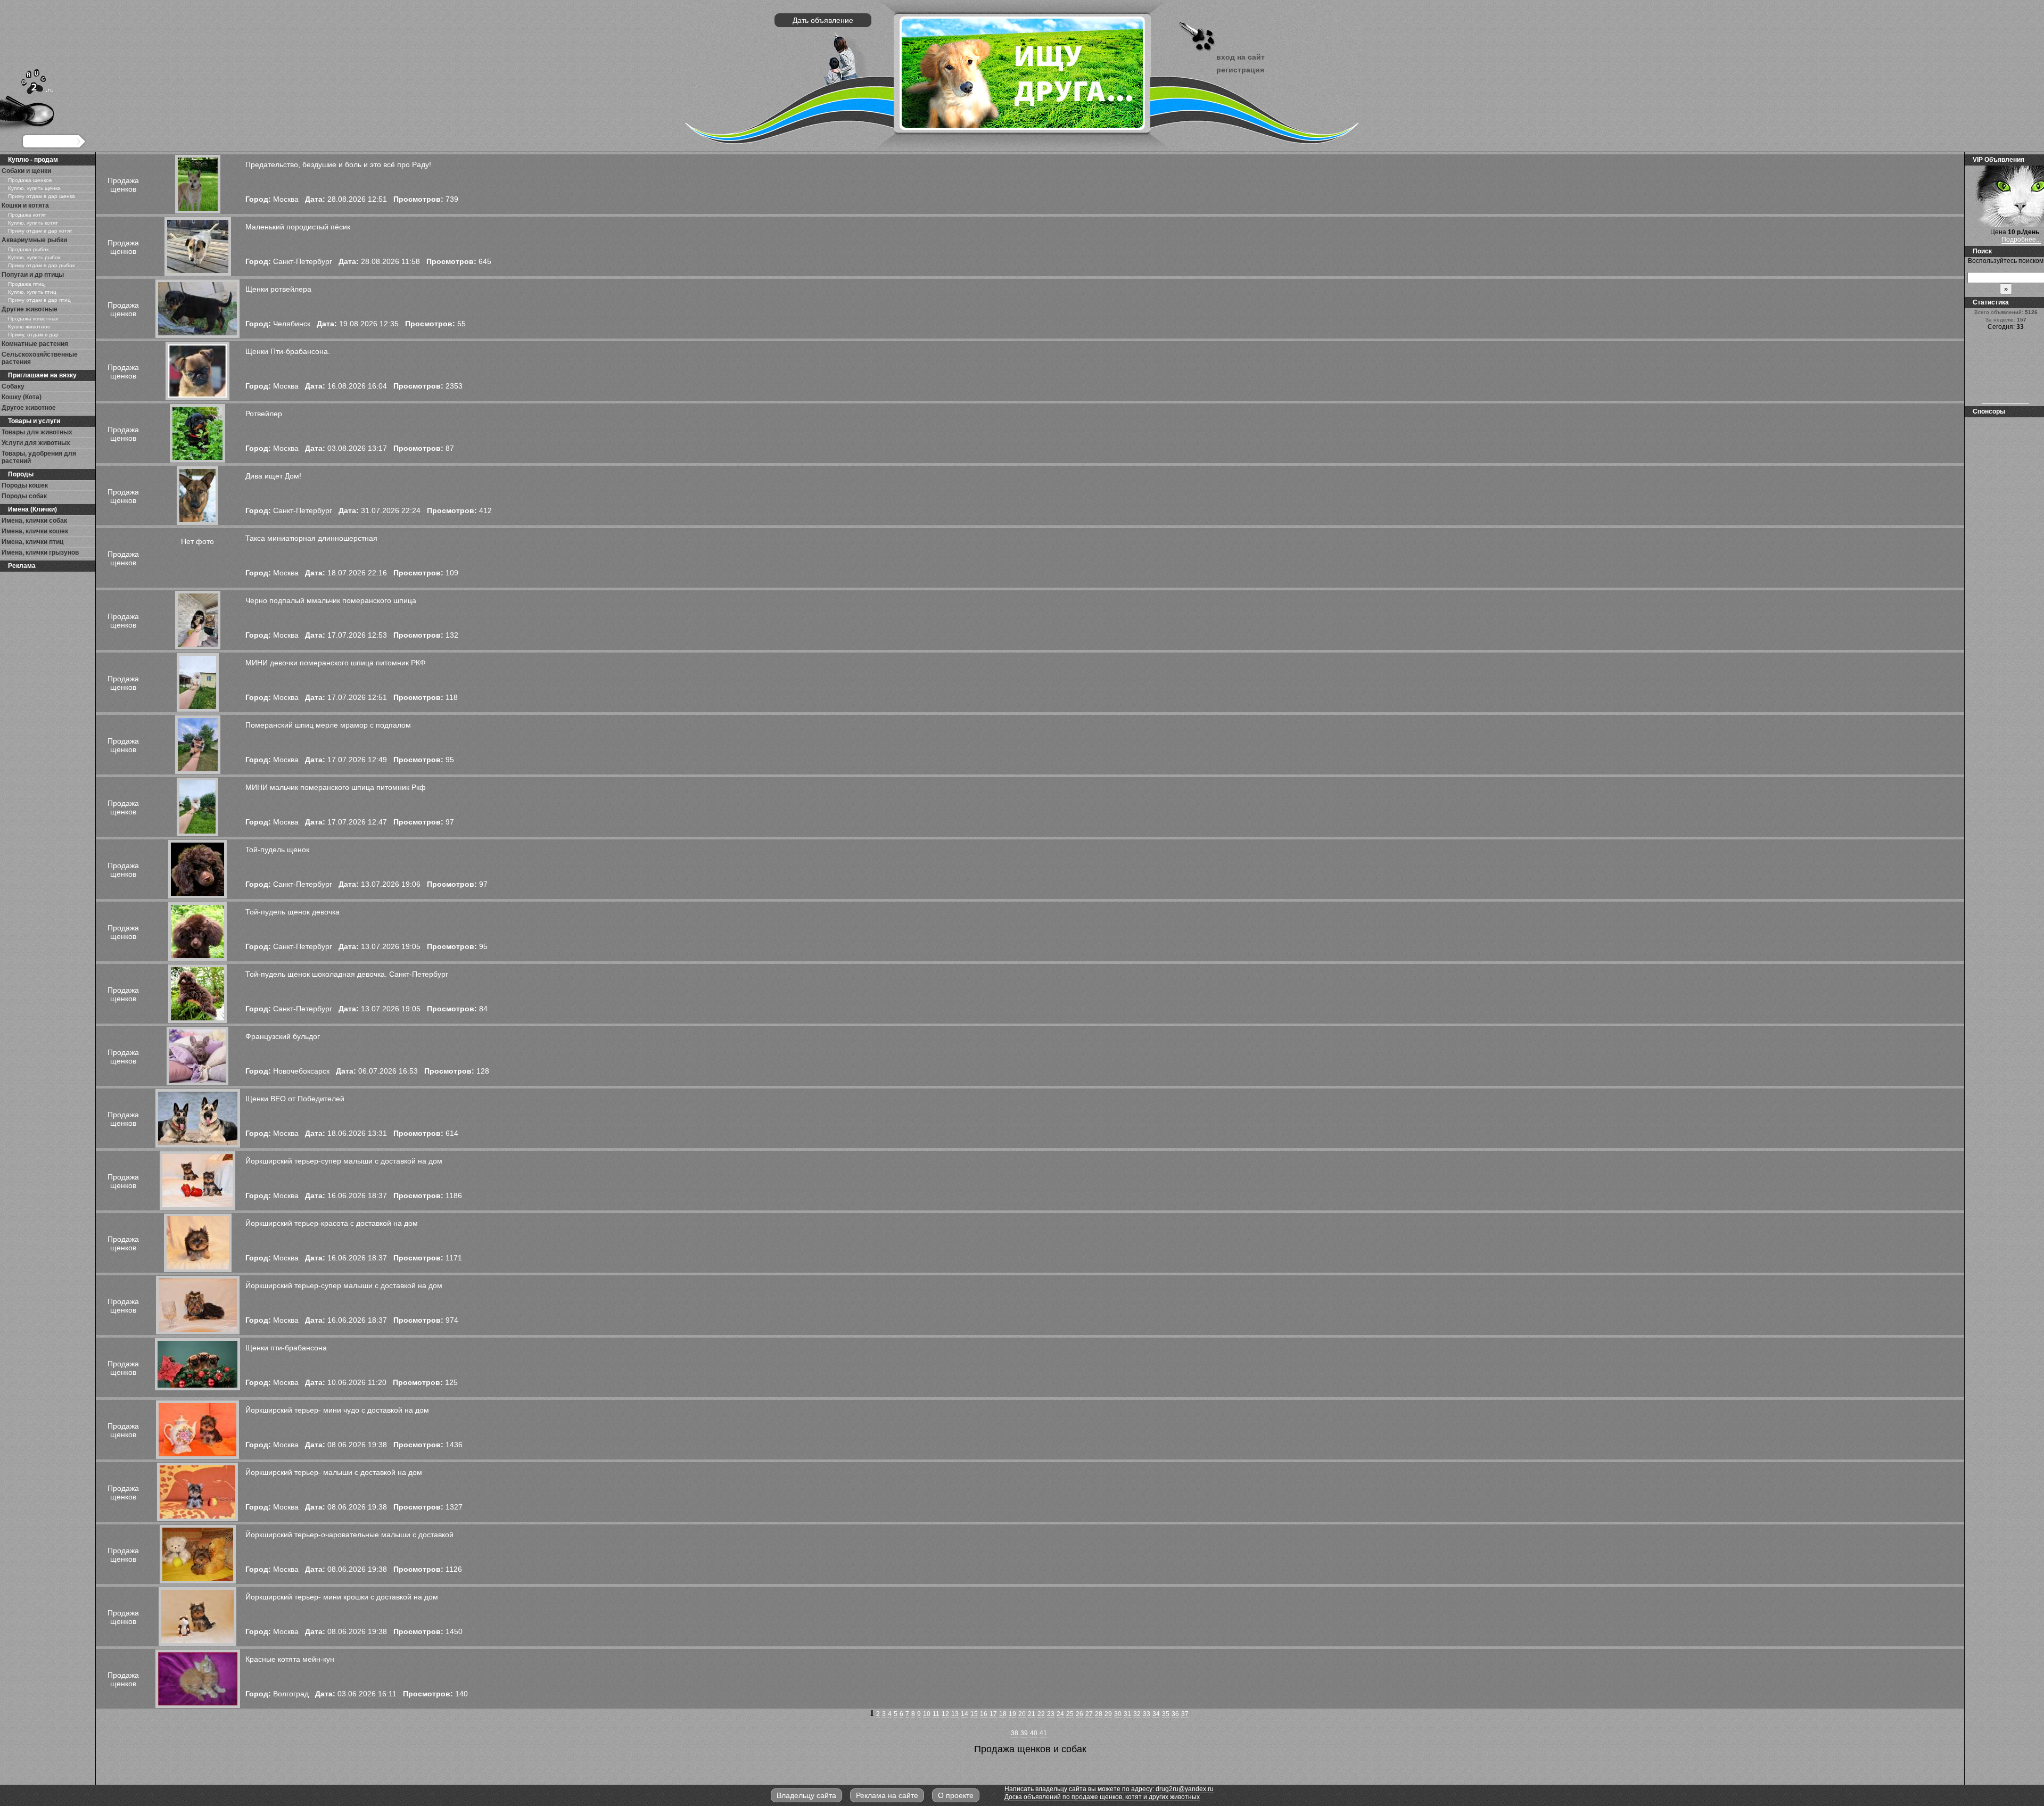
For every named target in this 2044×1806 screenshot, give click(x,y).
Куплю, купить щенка (34, 188)
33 (1147, 1714)
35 (1166, 1714)
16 (984, 1714)
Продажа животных (33, 319)
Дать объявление (823, 20)
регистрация (1240, 70)
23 (1051, 1714)
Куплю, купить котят (33, 223)
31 (1127, 1714)
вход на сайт (1241, 57)
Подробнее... (2021, 240)
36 (1175, 1714)
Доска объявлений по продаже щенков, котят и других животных (1102, 1797)
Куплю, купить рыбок (34, 257)
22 (1041, 1714)
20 (1022, 1714)
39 (1024, 1733)
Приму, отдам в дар (33, 335)
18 (1003, 1714)
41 (1043, 1733)
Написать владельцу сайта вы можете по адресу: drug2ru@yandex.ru (1109, 1789)
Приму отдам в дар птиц (39, 300)
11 (936, 1714)
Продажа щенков (30, 180)
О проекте (956, 1795)
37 (1185, 1714)
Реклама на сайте (887, 1795)
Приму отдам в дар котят (40, 231)
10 (927, 1714)
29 (1108, 1714)
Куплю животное (29, 327)
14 (965, 1714)
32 (1137, 1714)
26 (1079, 1714)
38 (1015, 1733)
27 (1089, 1714)
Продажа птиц (26, 284)
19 (1012, 1714)
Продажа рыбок (28, 249)
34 (1156, 1714)
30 (1118, 1714)
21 (1032, 1714)
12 (945, 1714)
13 (955, 1714)
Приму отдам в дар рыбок (41, 265)
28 (1099, 1714)
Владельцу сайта (806, 1795)
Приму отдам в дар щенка (42, 196)
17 (993, 1714)
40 (1034, 1733)
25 (1070, 1714)
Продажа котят (27, 215)
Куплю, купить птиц (32, 292)
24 (1060, 1714)
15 (974, 1714)
